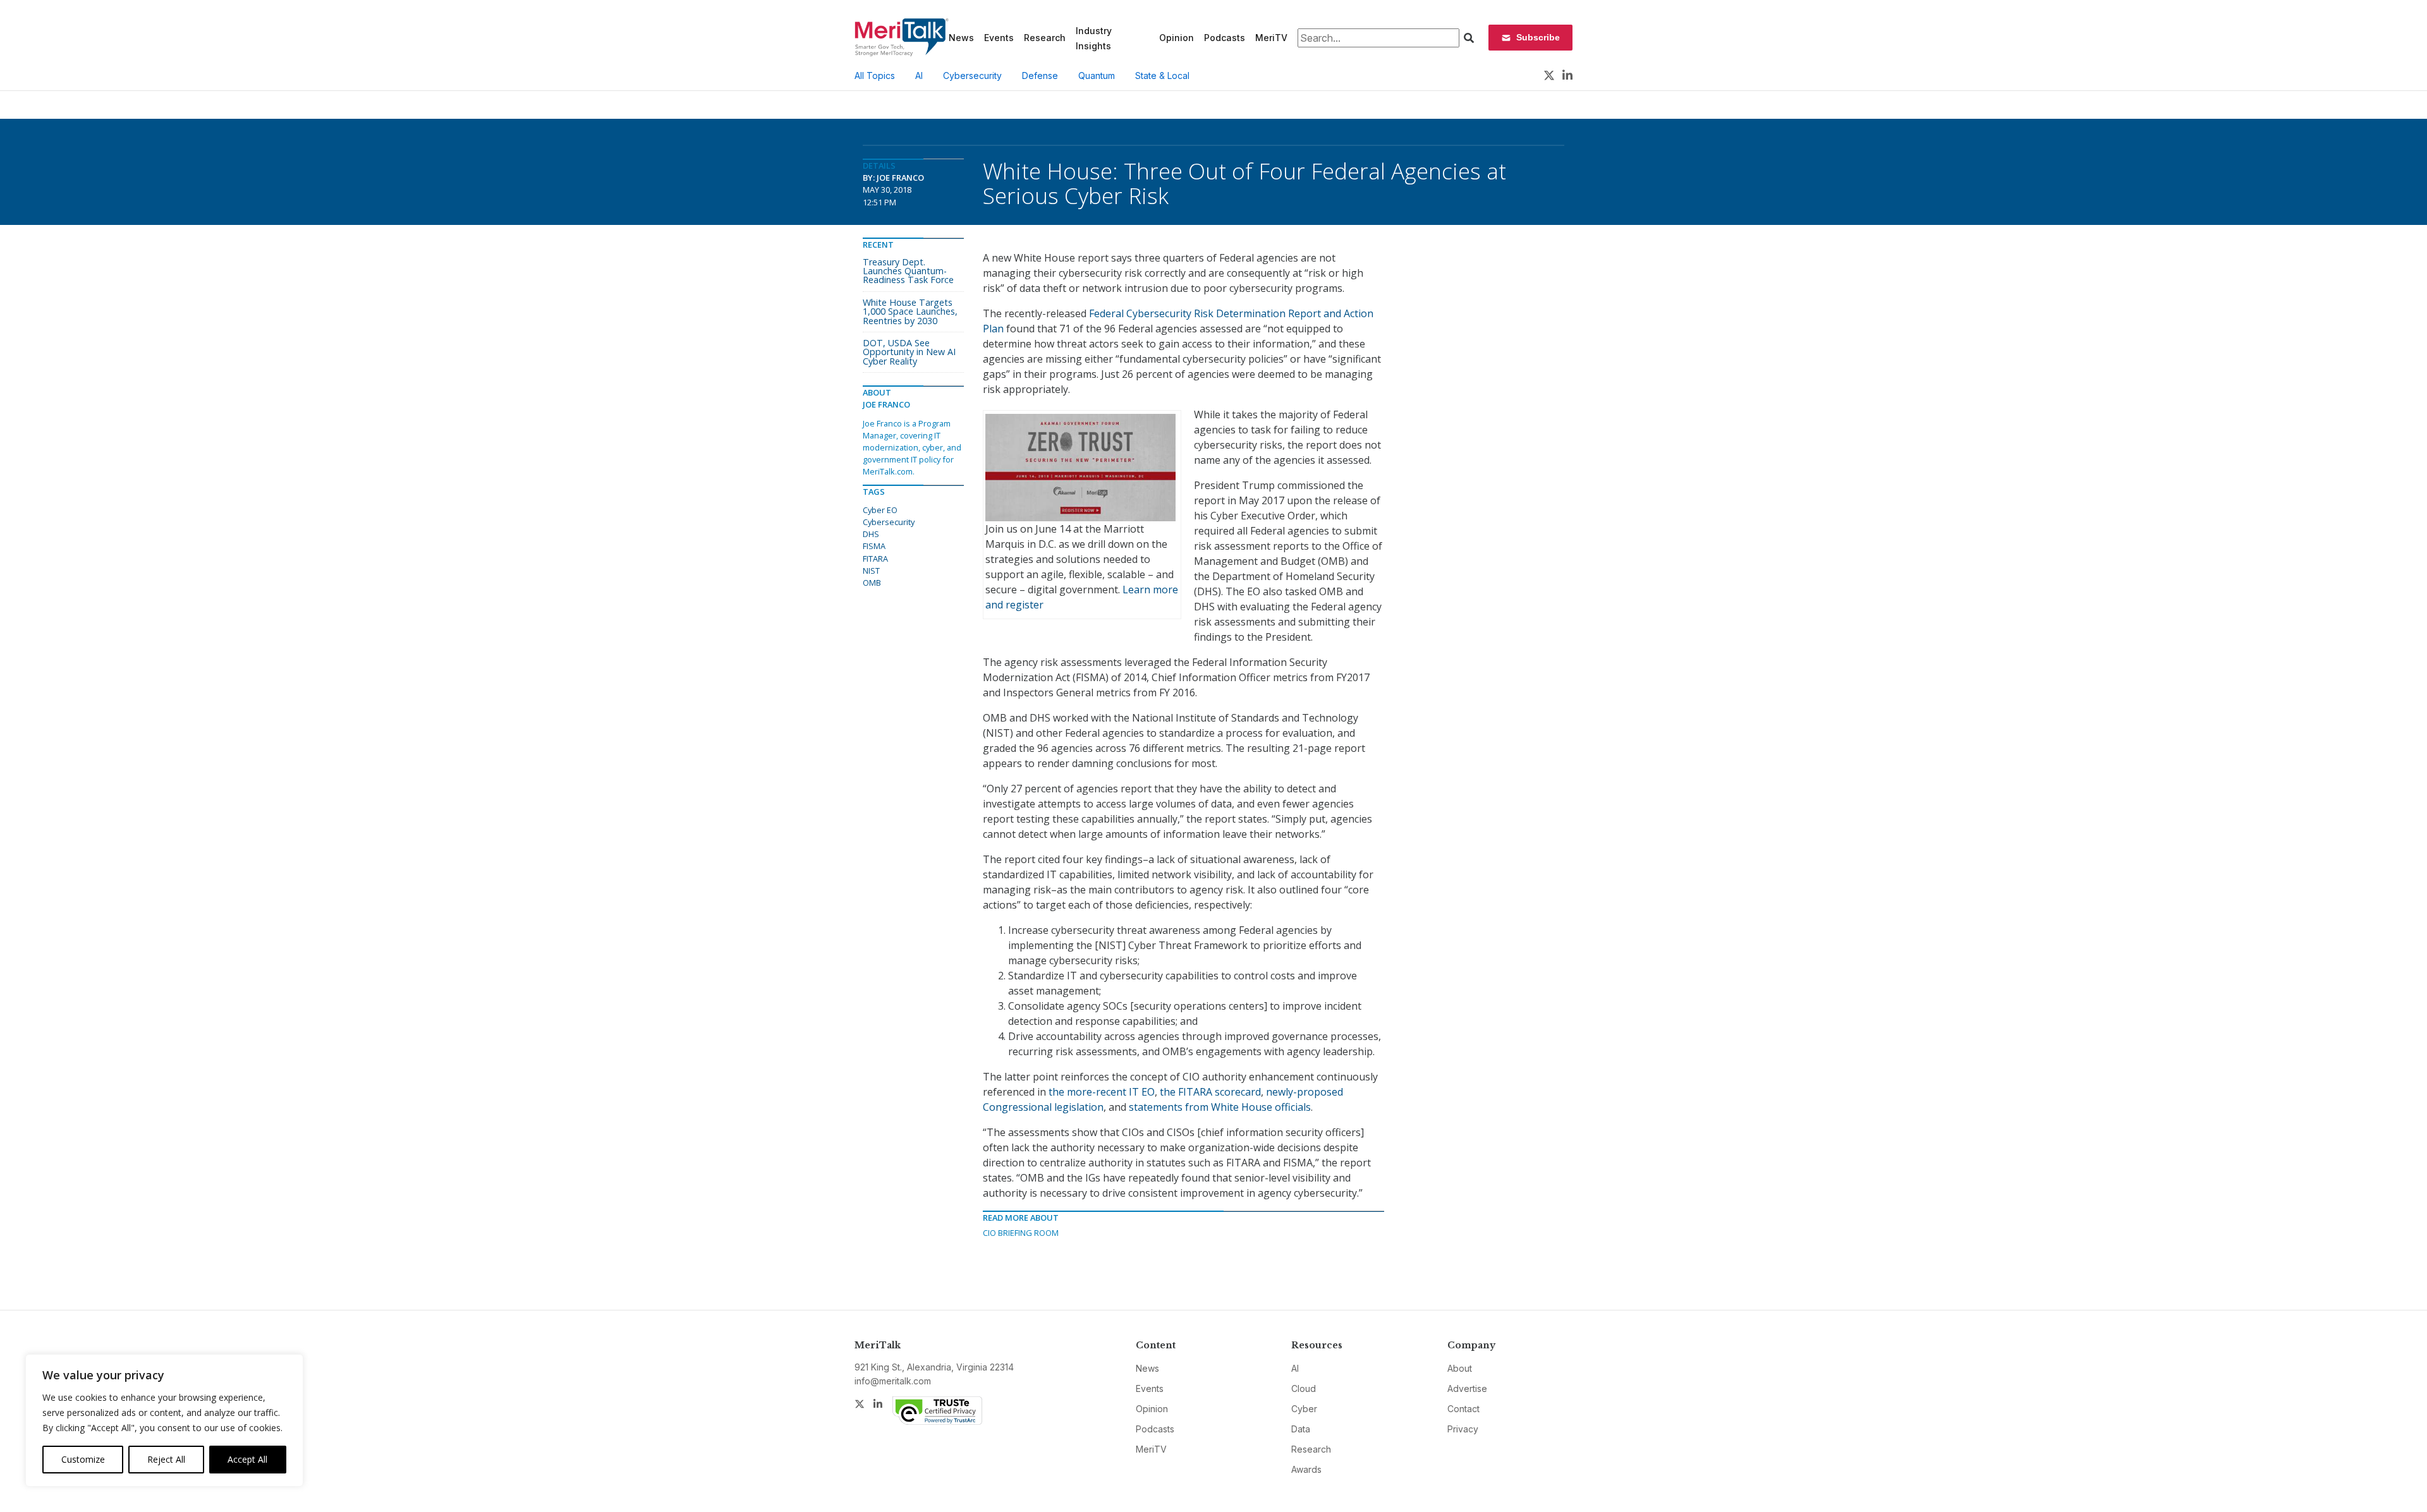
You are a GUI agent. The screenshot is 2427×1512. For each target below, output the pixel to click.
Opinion (1177, 38)
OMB (872, 583)
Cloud (1304, 1388)
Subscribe (1538, 37)
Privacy (1463, 1429)
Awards (1306, 1469)
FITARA (875, 559)
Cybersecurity (972, 76)
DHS (871, 534)
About (1460, 1368)
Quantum (1097, 76)
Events (999, 38)
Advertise (1467, 1388)
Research (1045, 38)
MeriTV (1271, 38)
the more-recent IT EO (1102, 1092)
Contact (1463, 1409)
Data (1301, 1429)
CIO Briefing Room (1021, 1233)
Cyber (1304, 1409)
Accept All (247, 1459)
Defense (1040, 76)
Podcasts (1225, 38)
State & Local (1162, 76)
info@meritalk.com (893, 1381)
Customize (83, 1459)
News (961, 38)
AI (919, 76)
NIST (871, 571)
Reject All (166, 1459)
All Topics (875, 76)
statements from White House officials (1220, 1107)
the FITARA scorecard (1210, 1092)
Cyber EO (880, 510)
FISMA (874, 546)
